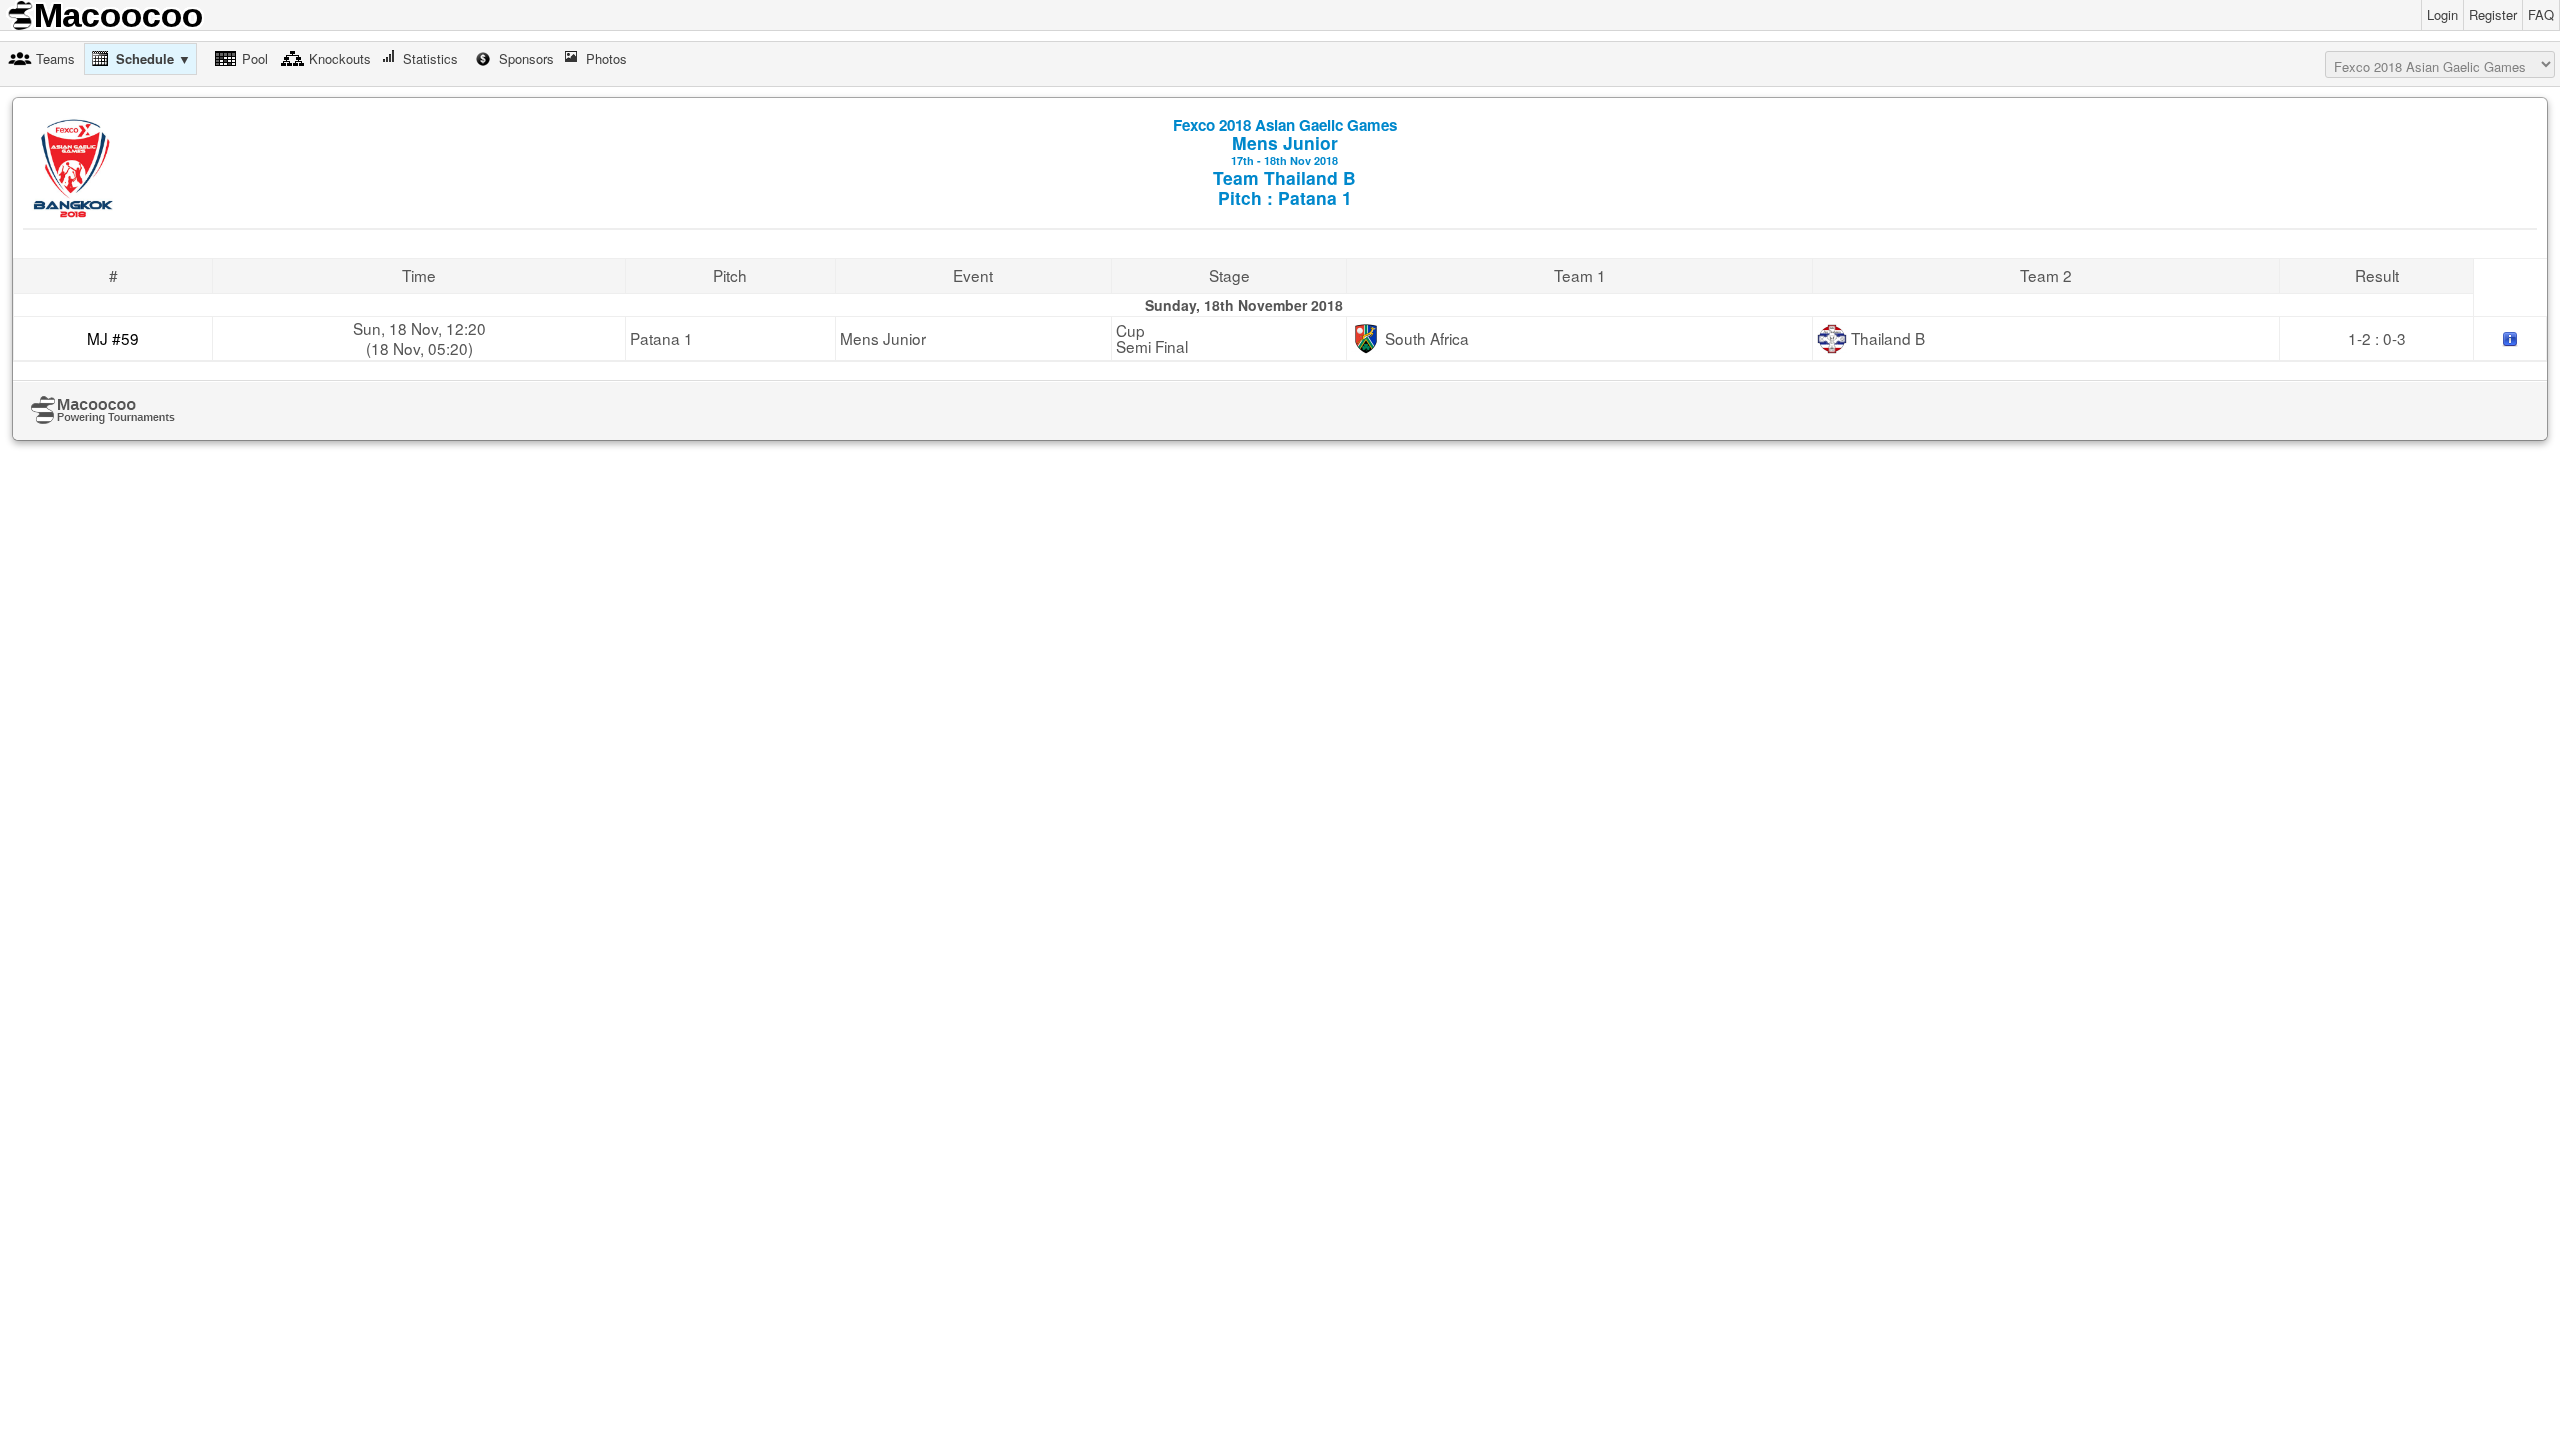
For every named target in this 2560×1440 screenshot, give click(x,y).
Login (2442, 14)
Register (2493, 14)
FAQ (2541, 14)
